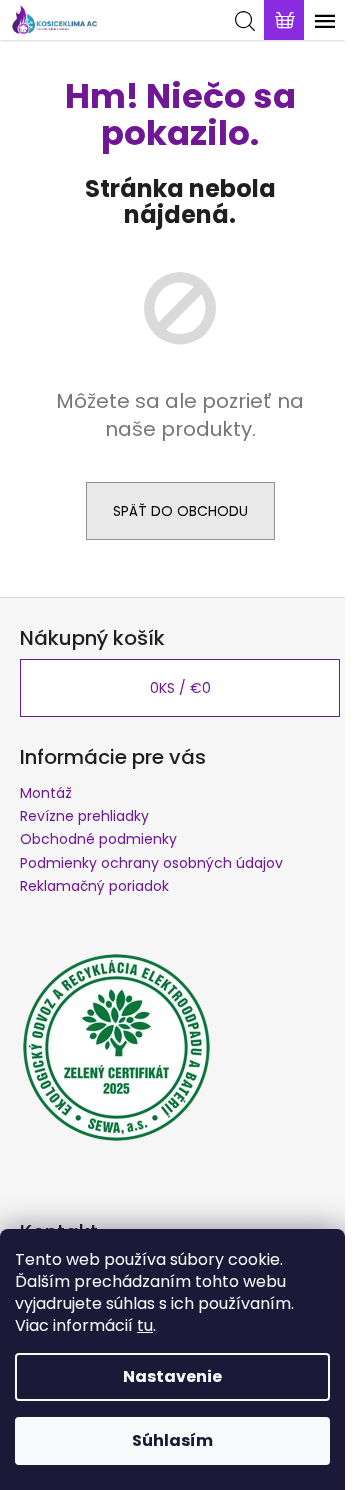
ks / (180, 688)
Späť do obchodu (180, 511)
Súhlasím (172, 1440)
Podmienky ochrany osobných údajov (151, 863)
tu (145, 1325)
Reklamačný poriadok (94, 886)
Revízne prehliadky (84, 816)
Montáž (46, 793)
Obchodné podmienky (98, 839)
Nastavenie (172, 1376)
